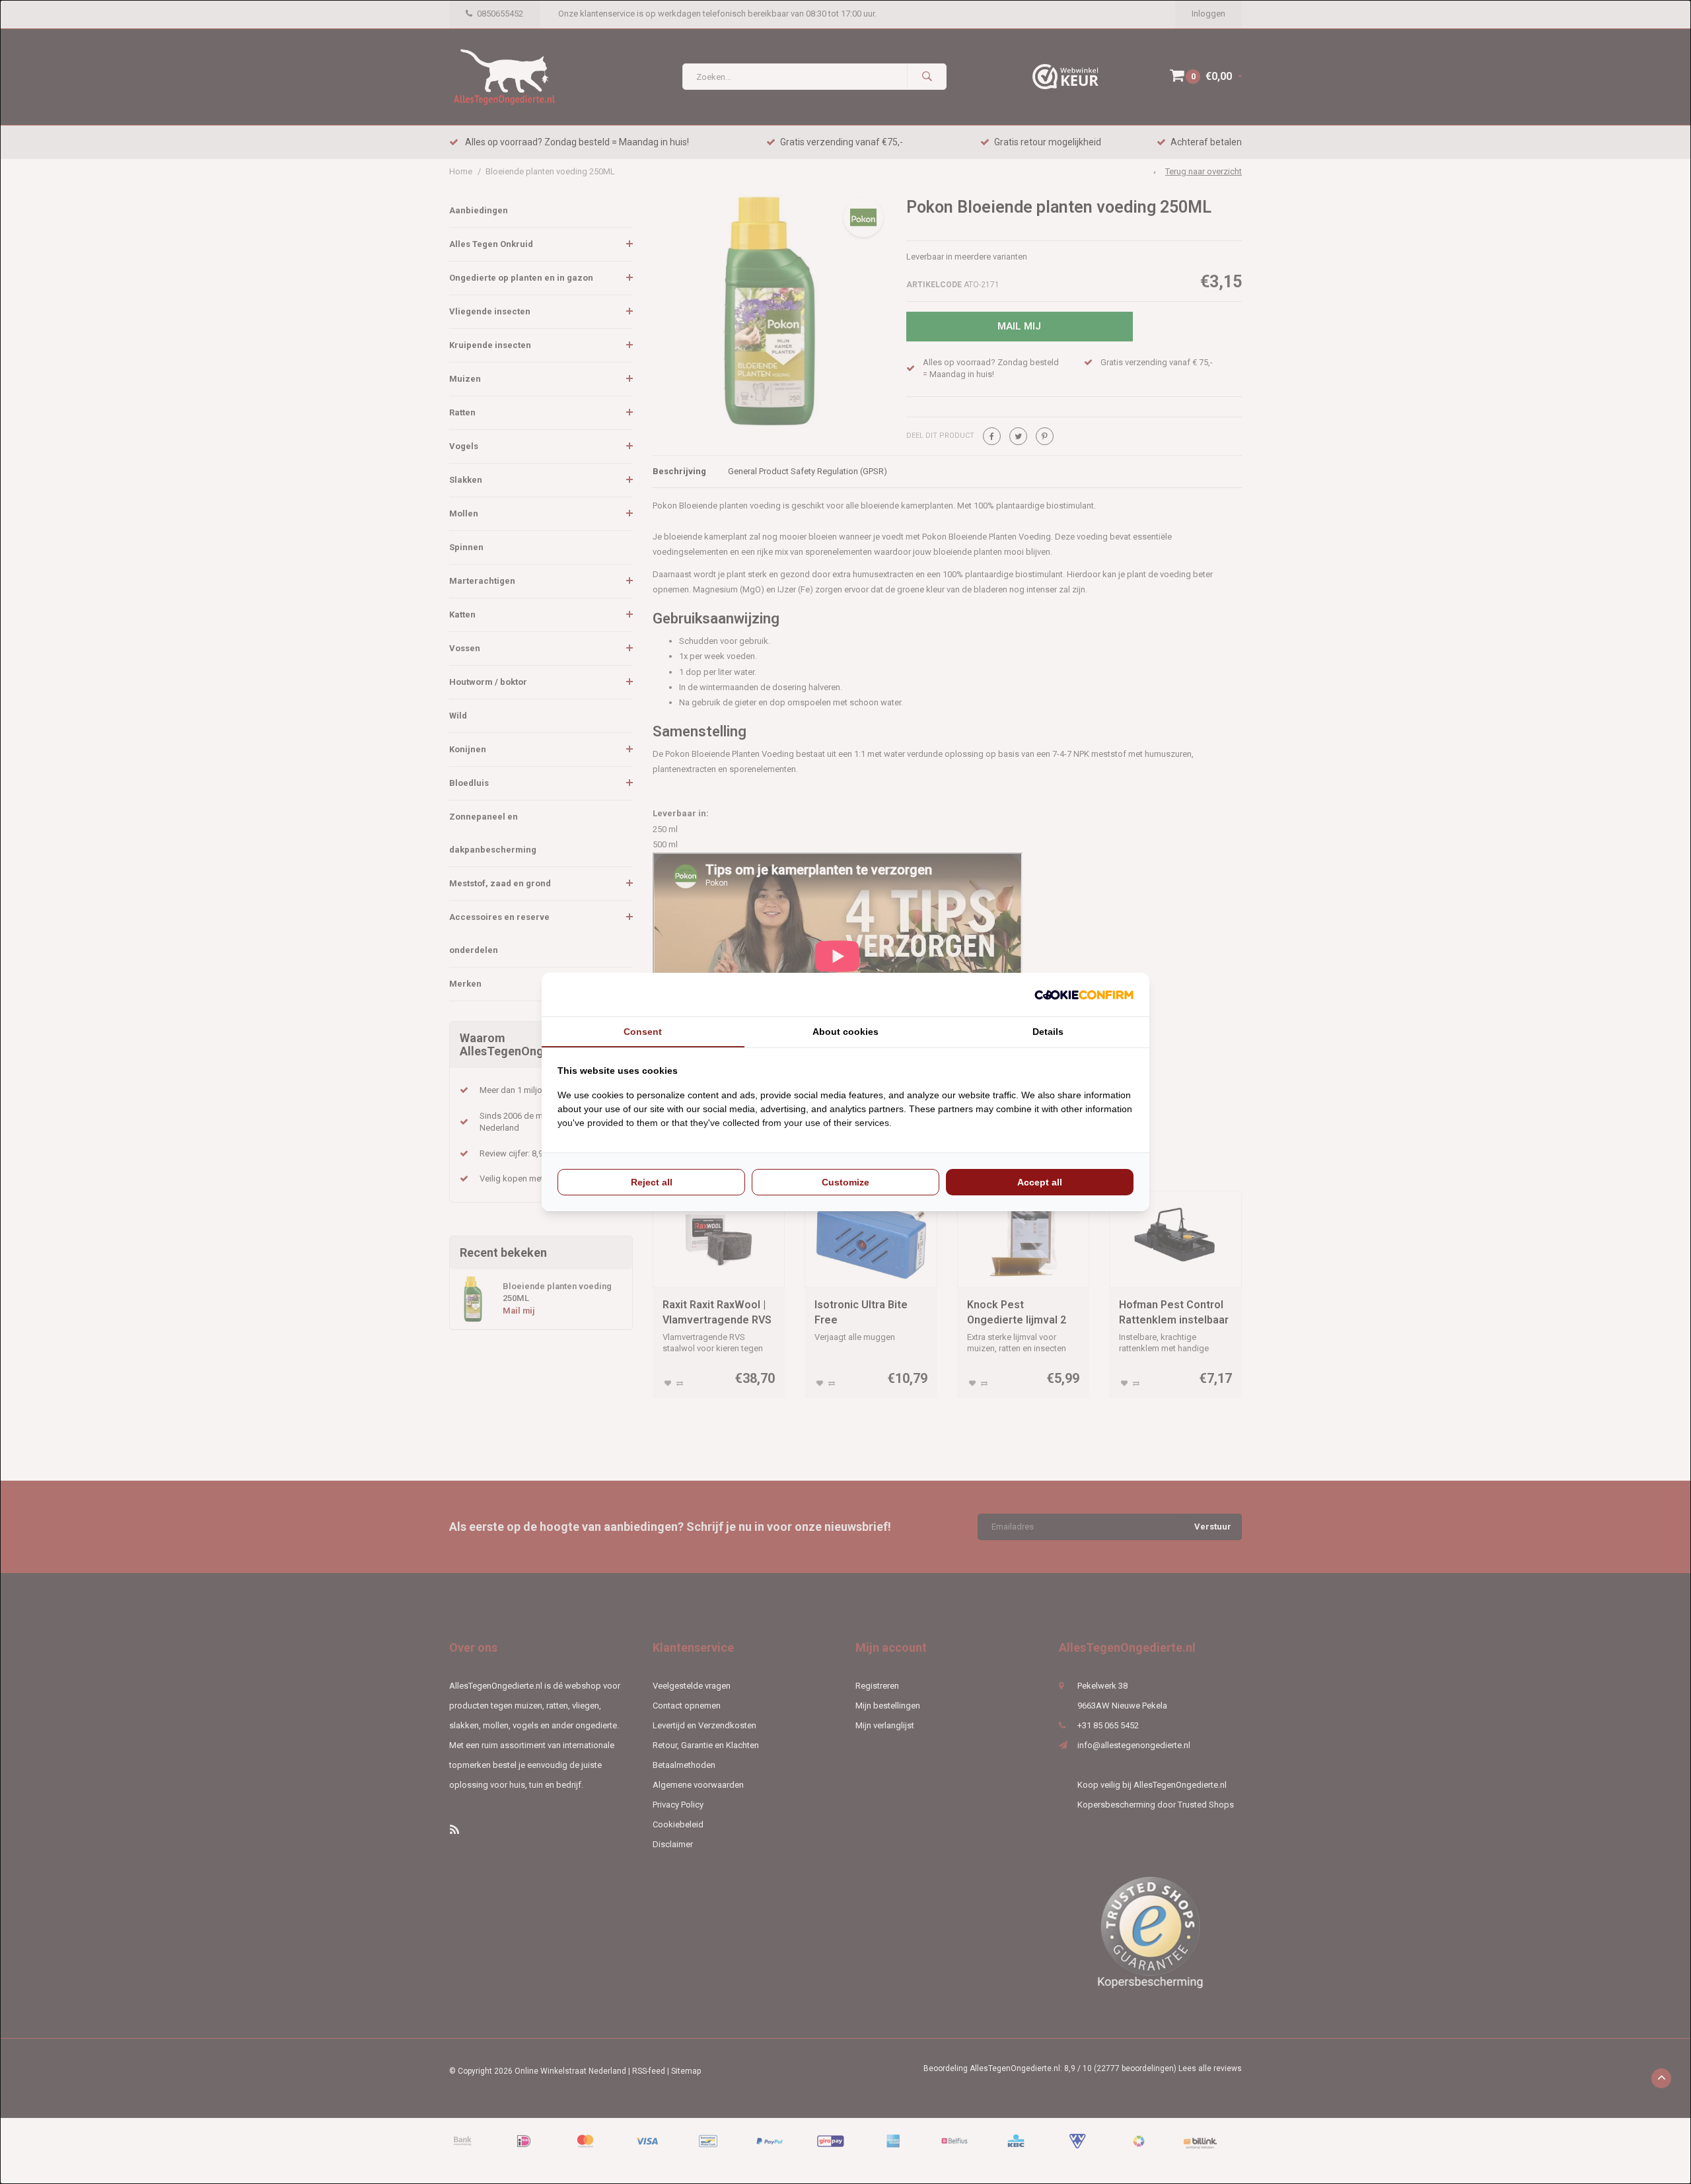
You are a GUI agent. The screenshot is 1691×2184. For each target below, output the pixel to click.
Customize (845, 1182)
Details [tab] (1048, 1032)
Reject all (652, 1182)
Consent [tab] (643, 1032)
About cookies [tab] (845, 1032)
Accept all (1040, 1182)
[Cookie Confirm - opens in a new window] (1084, 995)
